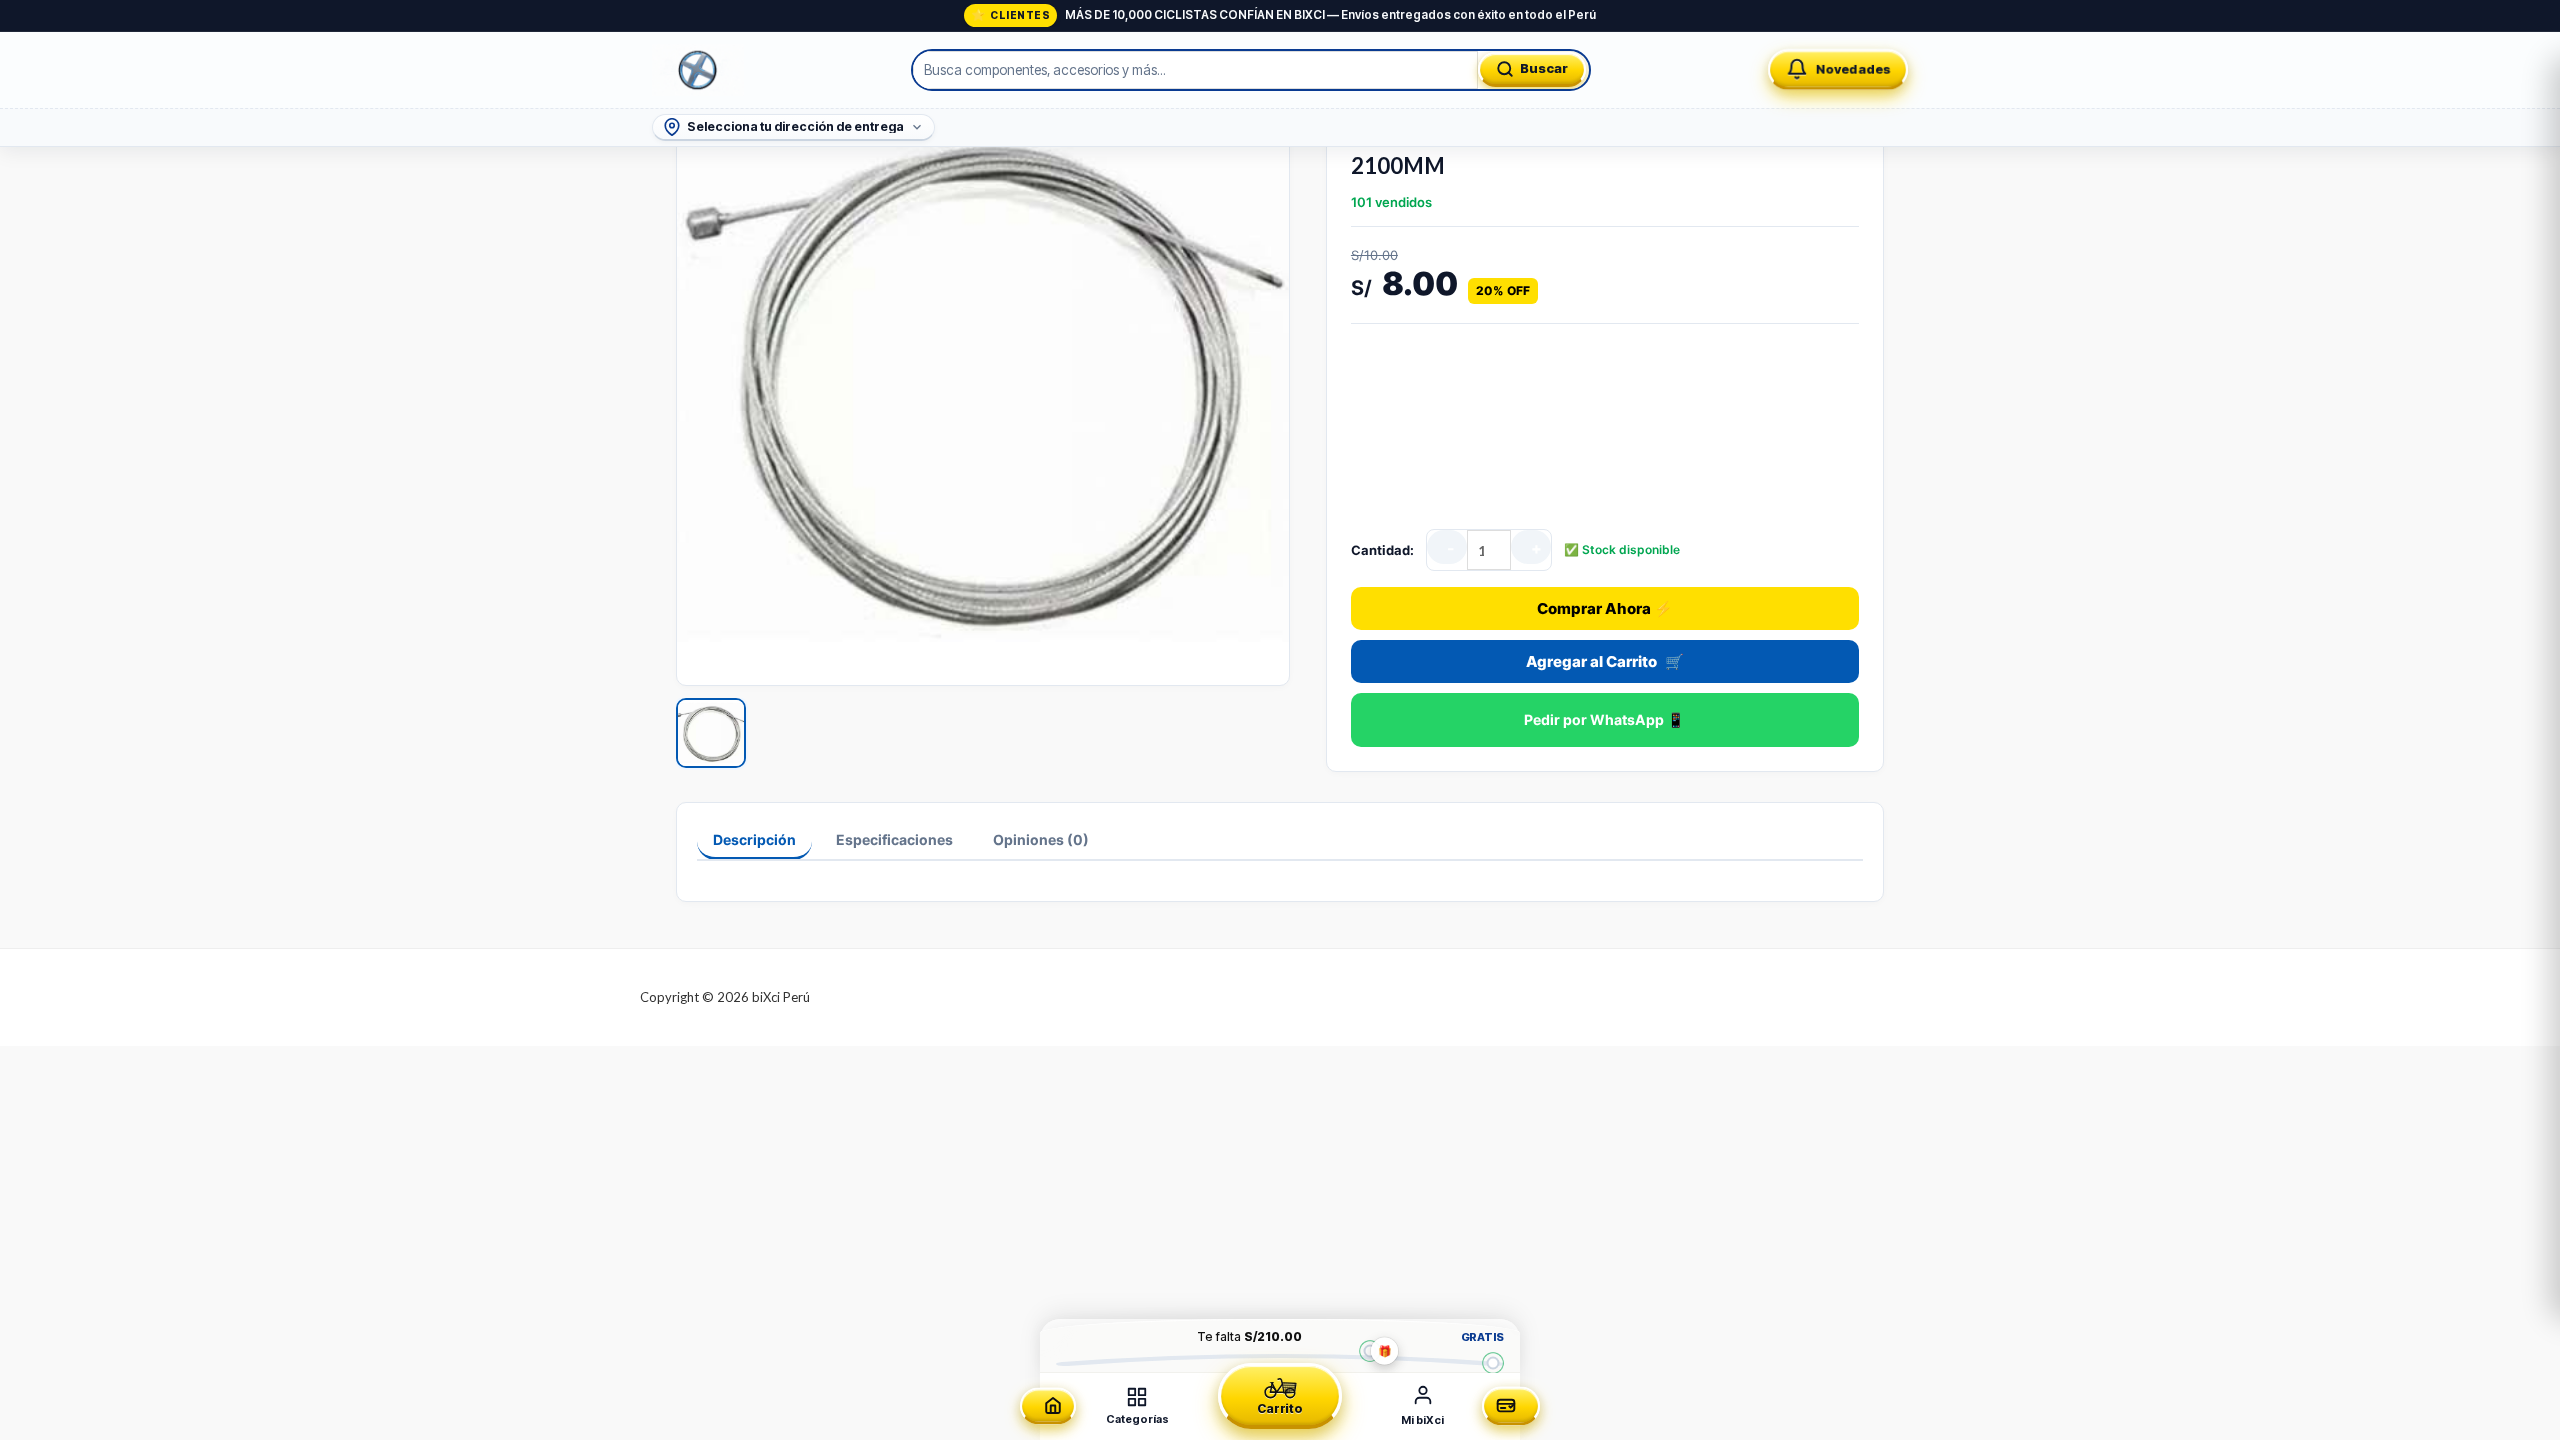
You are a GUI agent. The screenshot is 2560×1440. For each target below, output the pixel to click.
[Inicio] (1048, 1406)
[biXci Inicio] (698, 70)
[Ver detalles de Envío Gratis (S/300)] (1492, 1362)
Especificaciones (894, 839)
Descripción (754, 839)
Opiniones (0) (1041, 839)
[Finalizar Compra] (1511, 1406)
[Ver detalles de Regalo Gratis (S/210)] (1369, 1350)
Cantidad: (1382, 550)
